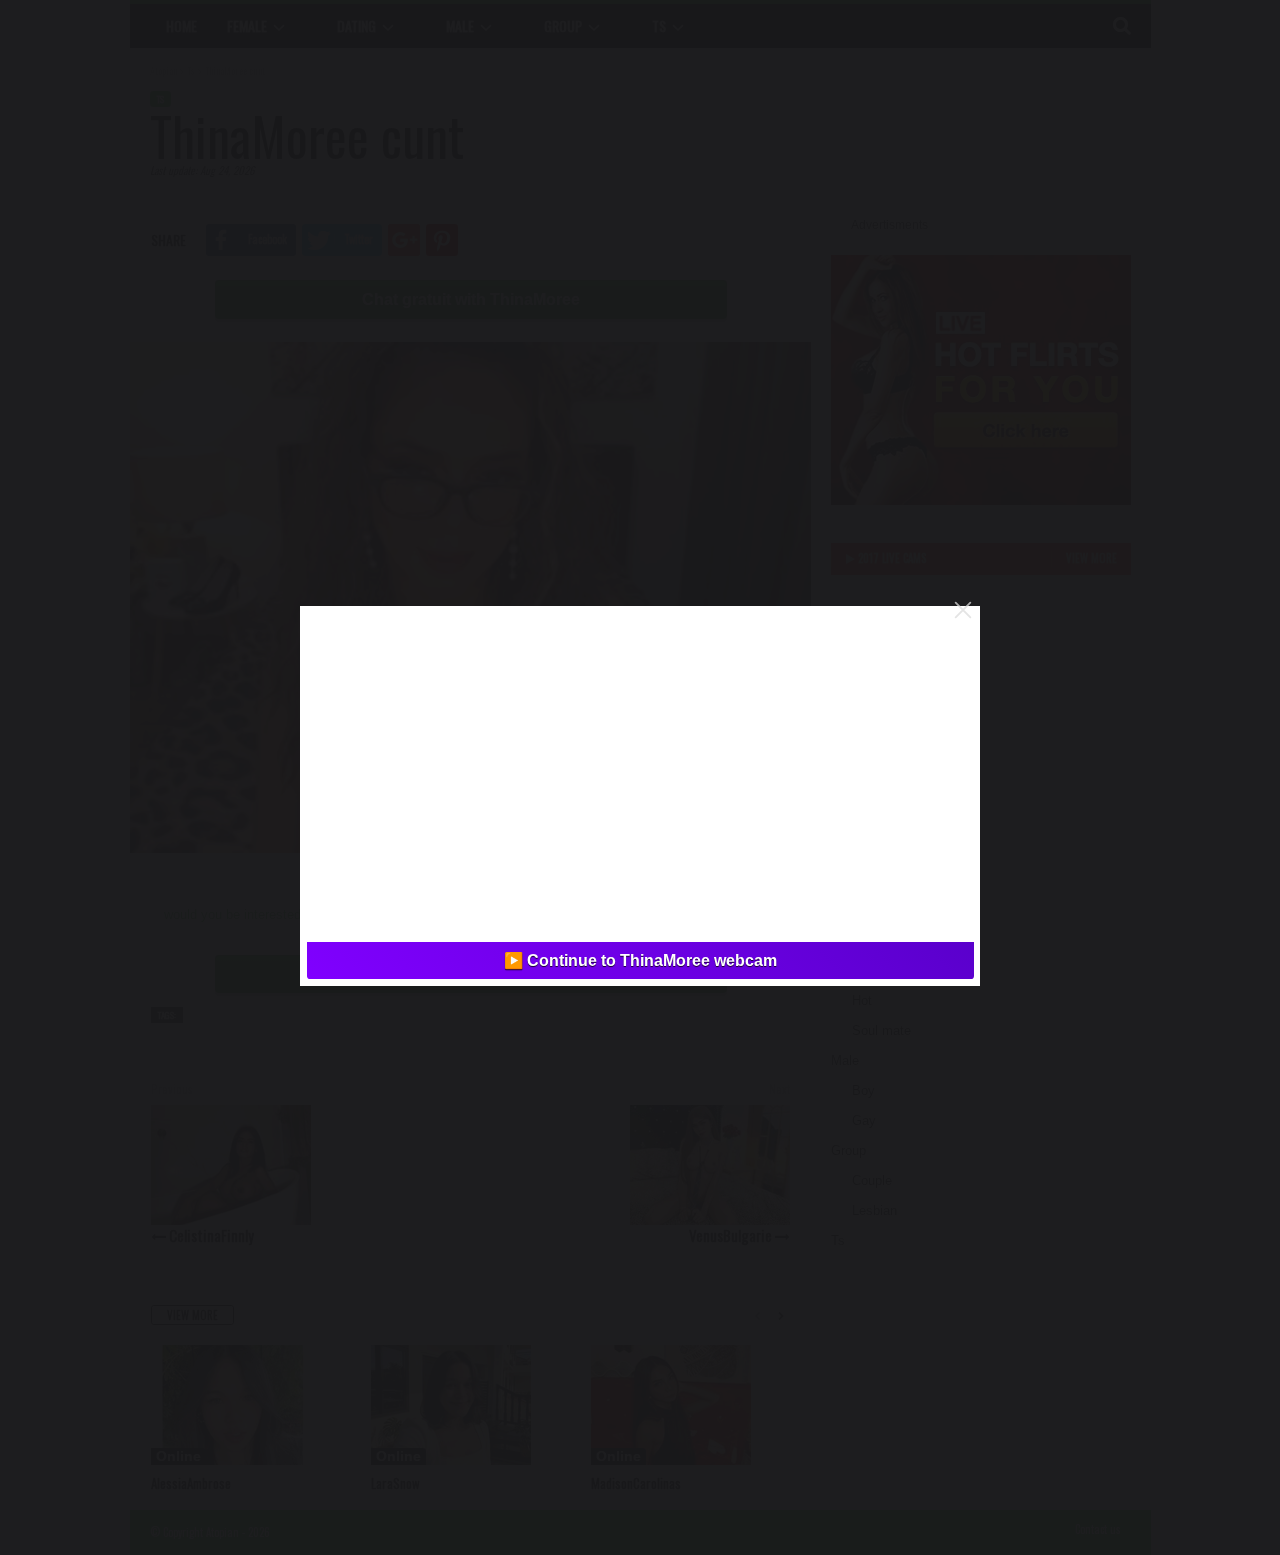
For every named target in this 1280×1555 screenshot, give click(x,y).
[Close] (963, 610)
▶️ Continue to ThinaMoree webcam (640, 960)
